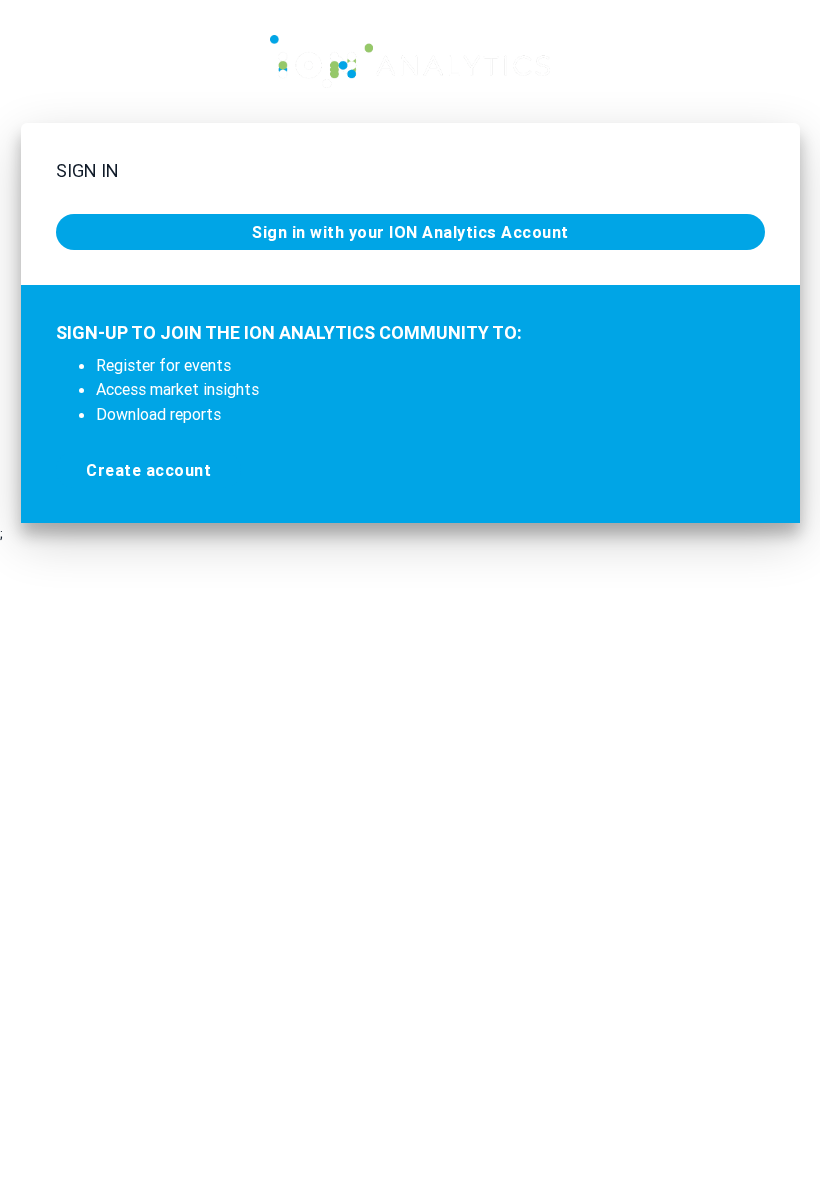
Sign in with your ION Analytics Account (410, 232)
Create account (148, 470)
